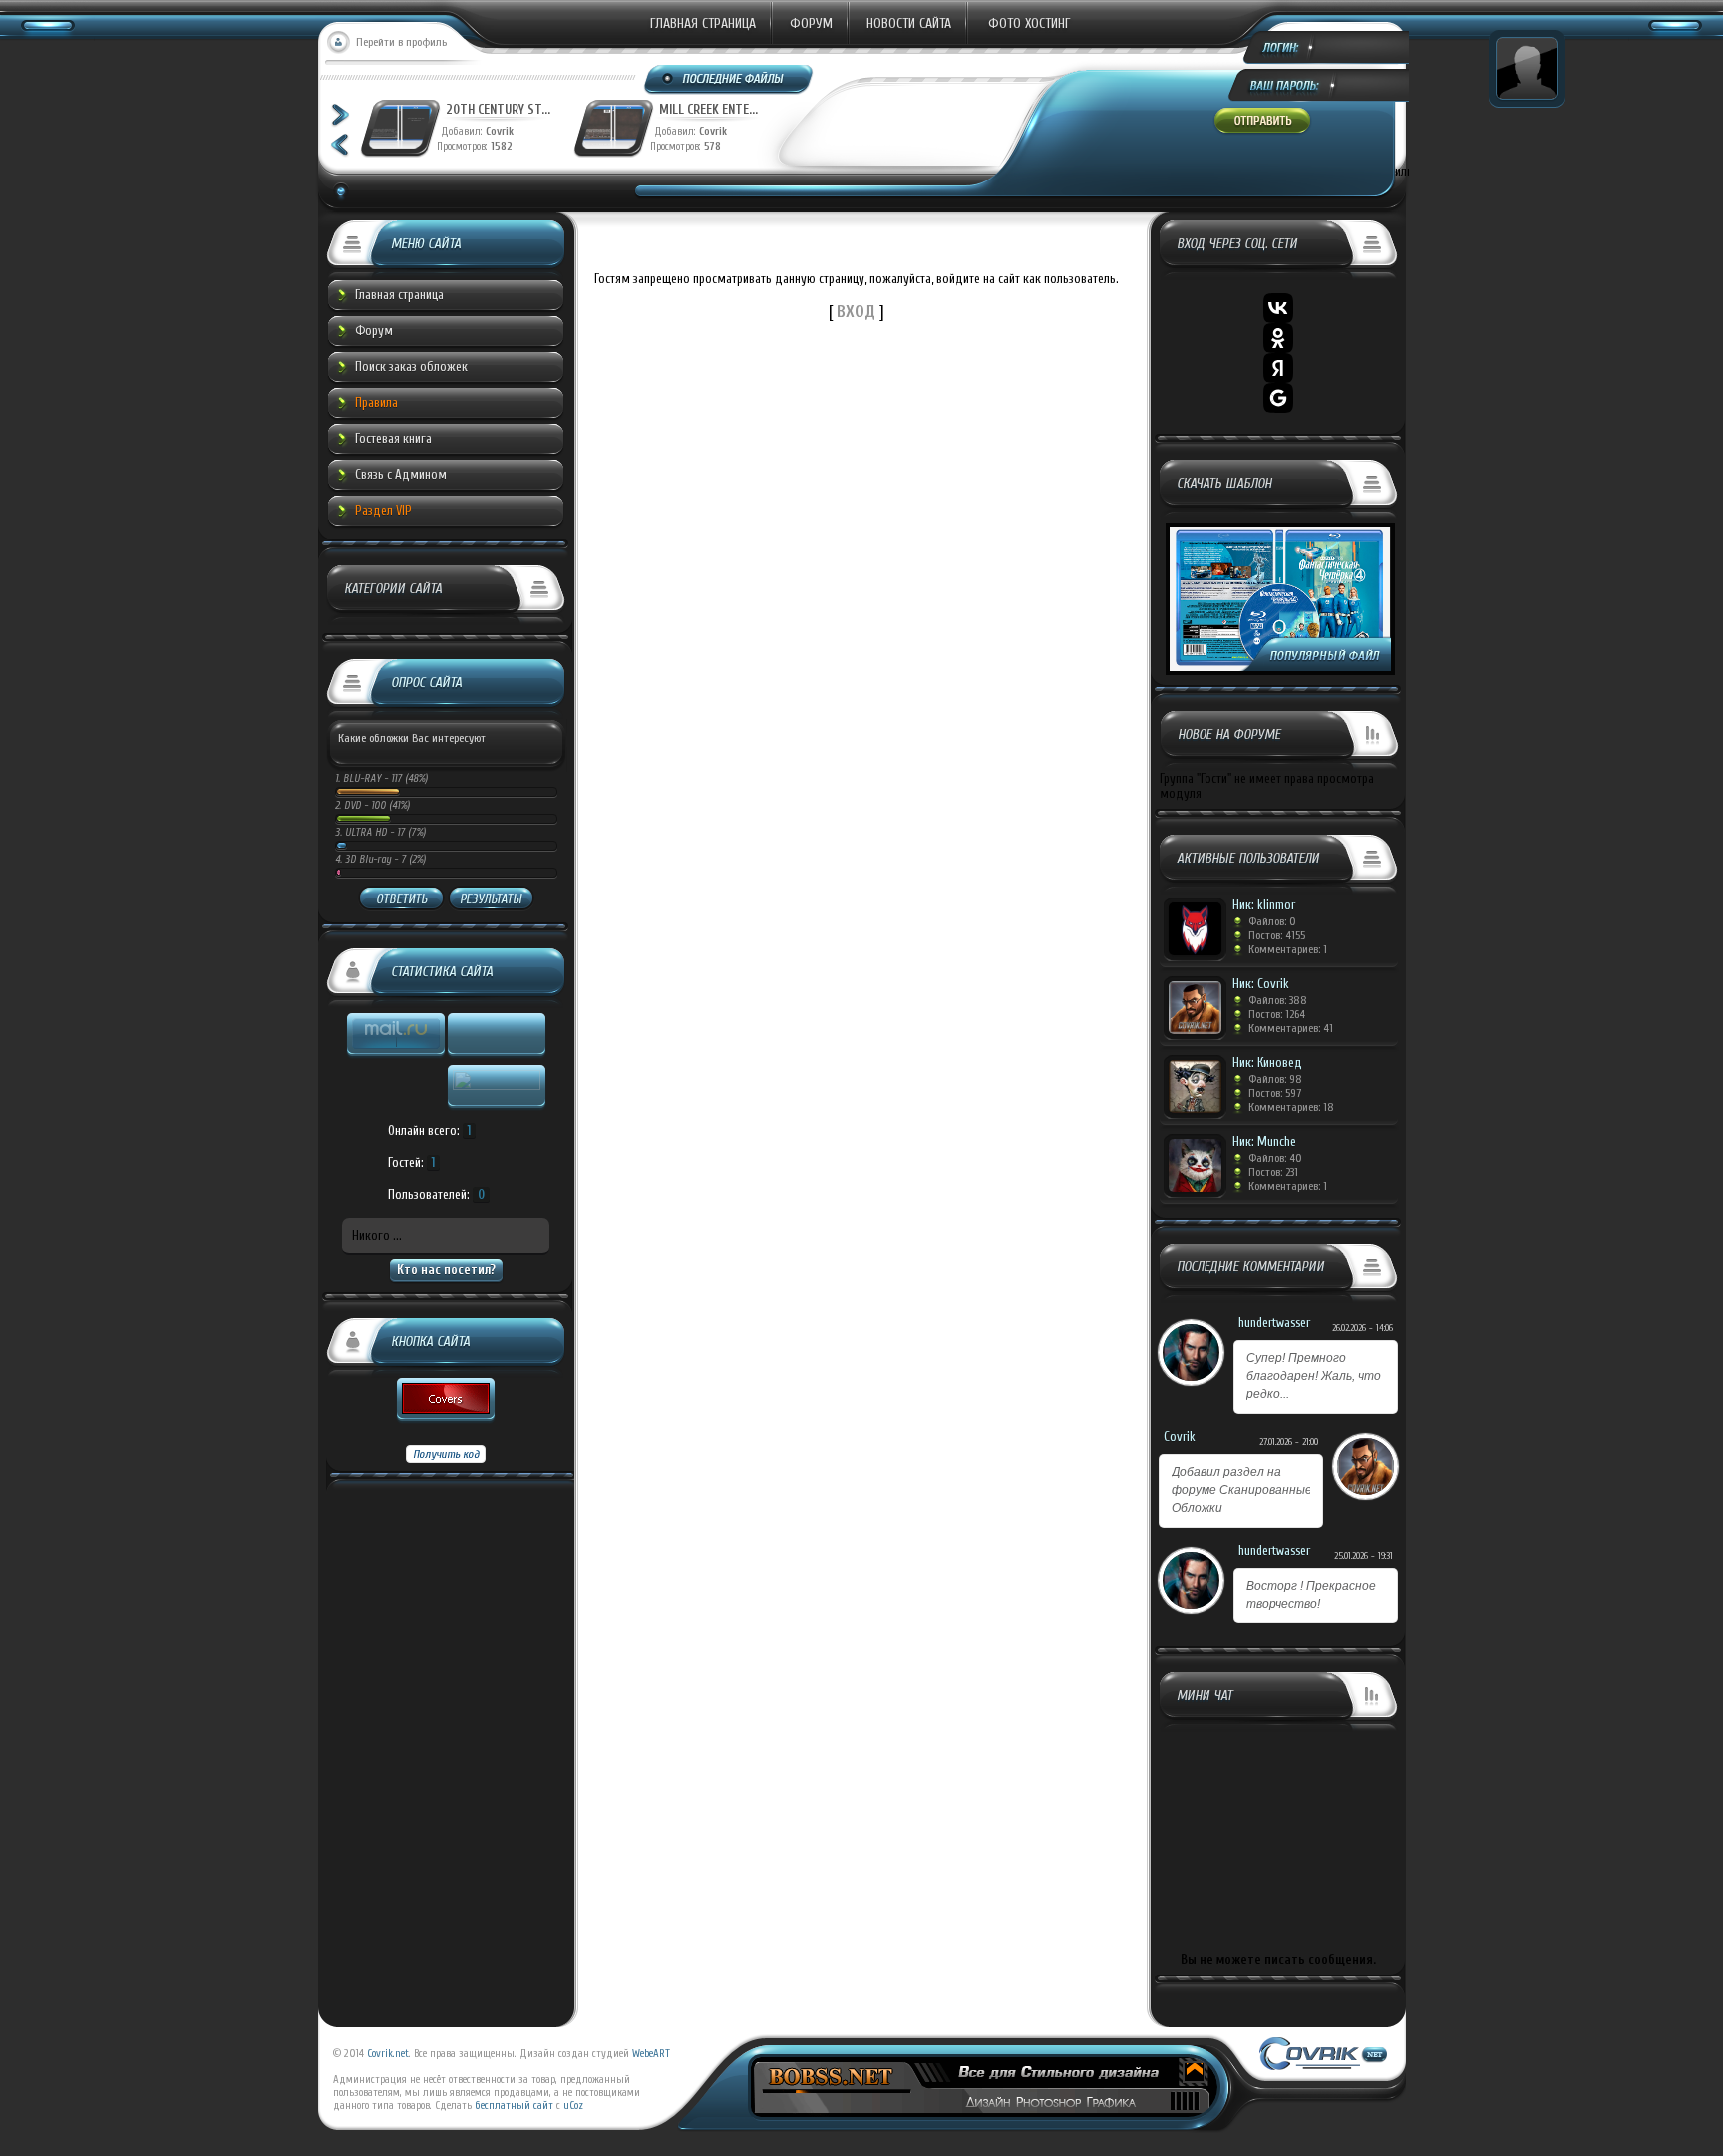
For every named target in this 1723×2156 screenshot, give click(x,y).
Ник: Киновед (1267, 1063)
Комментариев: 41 (1291, 1028)
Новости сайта (909, 23)
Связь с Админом (401, 474)
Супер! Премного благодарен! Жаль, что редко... (1314, 1376)
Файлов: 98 (1275, 1079)
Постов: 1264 (1277, 1014)
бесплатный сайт (514, 2106)
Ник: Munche (1264, 1141)
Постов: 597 (1275, 1093)
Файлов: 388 (1278, 1000)
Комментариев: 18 (1291, 1107)
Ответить (401, 899)
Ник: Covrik (1261, 984)
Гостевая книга (393, 438)
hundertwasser (1274, 1323)
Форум (811, 23)
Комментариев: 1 (1288, 949)
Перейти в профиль (401, 42)
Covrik (504, 131)
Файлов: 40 (1275, 1158)
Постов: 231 (1273, 1172)
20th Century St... (498, 109)
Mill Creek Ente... (708, 109)
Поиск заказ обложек (411, 366)
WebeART (651, 2054)
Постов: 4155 (1277, 935)
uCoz (573, 2106)
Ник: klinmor (1264, 905)
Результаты (491, 899)
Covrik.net (388, 2054)
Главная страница (703, 23)
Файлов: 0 (1272, 921)
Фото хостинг (1030, 23)
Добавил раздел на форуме (1242, 1490)
